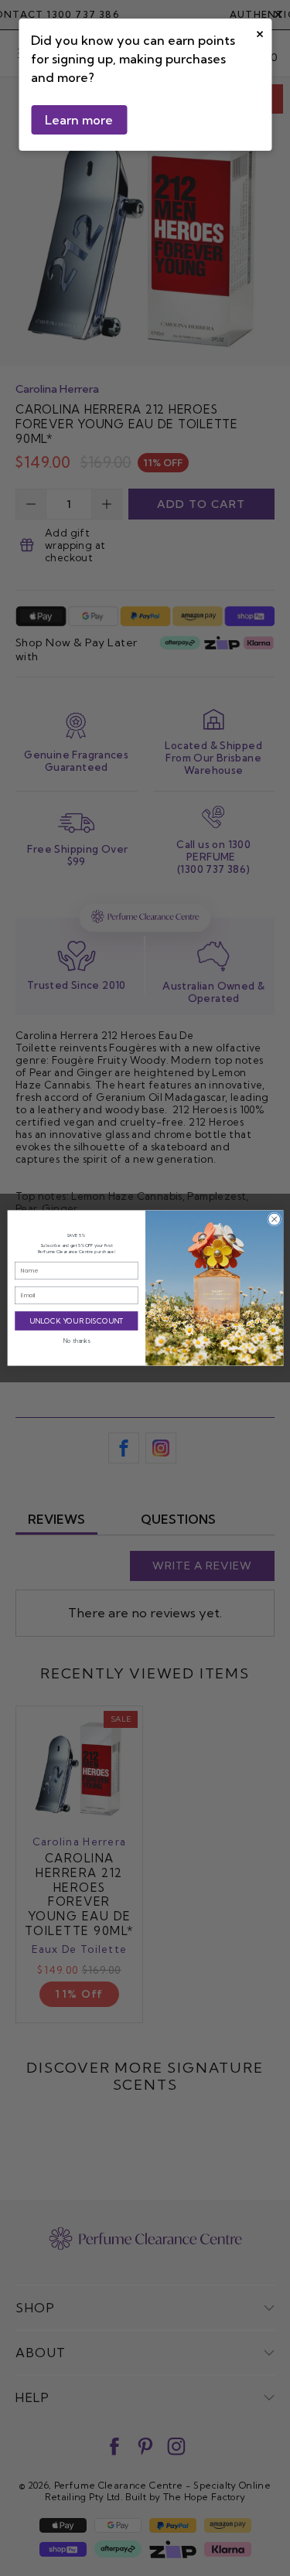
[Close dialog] (274, 1219)
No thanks (76, 1341)
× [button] (260, 32)
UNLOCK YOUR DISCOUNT (76, 1321)
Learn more (79, 120)
